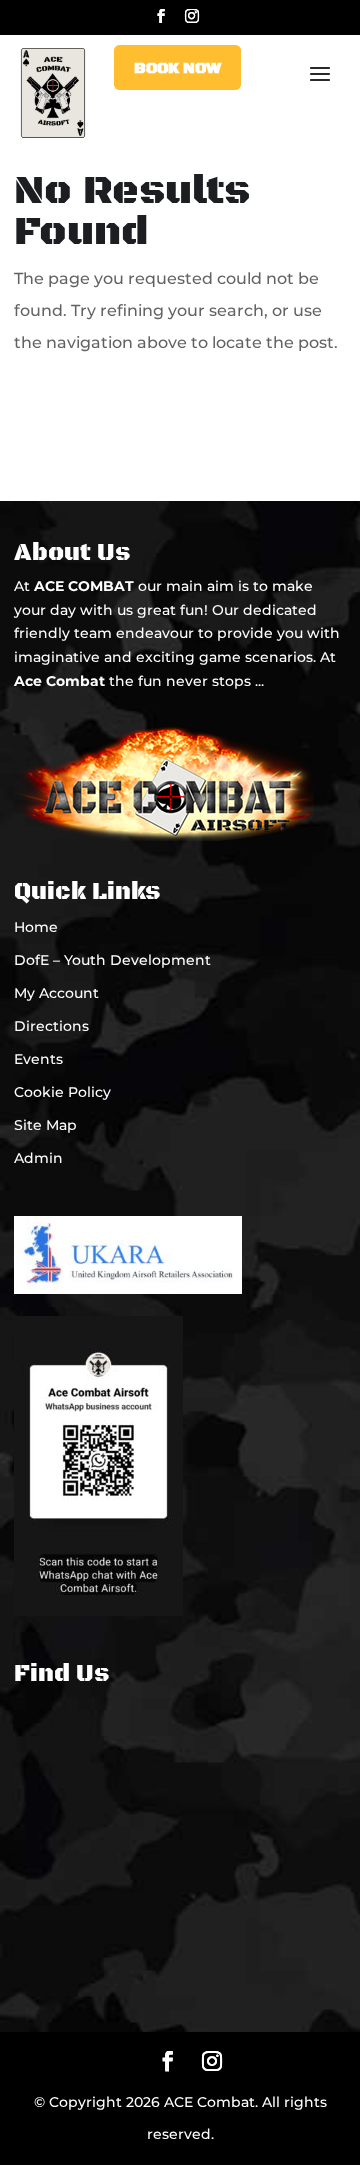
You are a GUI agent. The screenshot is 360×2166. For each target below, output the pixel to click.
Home (36, 927)
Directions (51, 1026)
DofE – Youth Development (112, 960)
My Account (56, 993)
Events (38, 1059)
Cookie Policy (62, 1092)
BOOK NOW (177, 68)
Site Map (45, 1125)
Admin (38, 1158)
